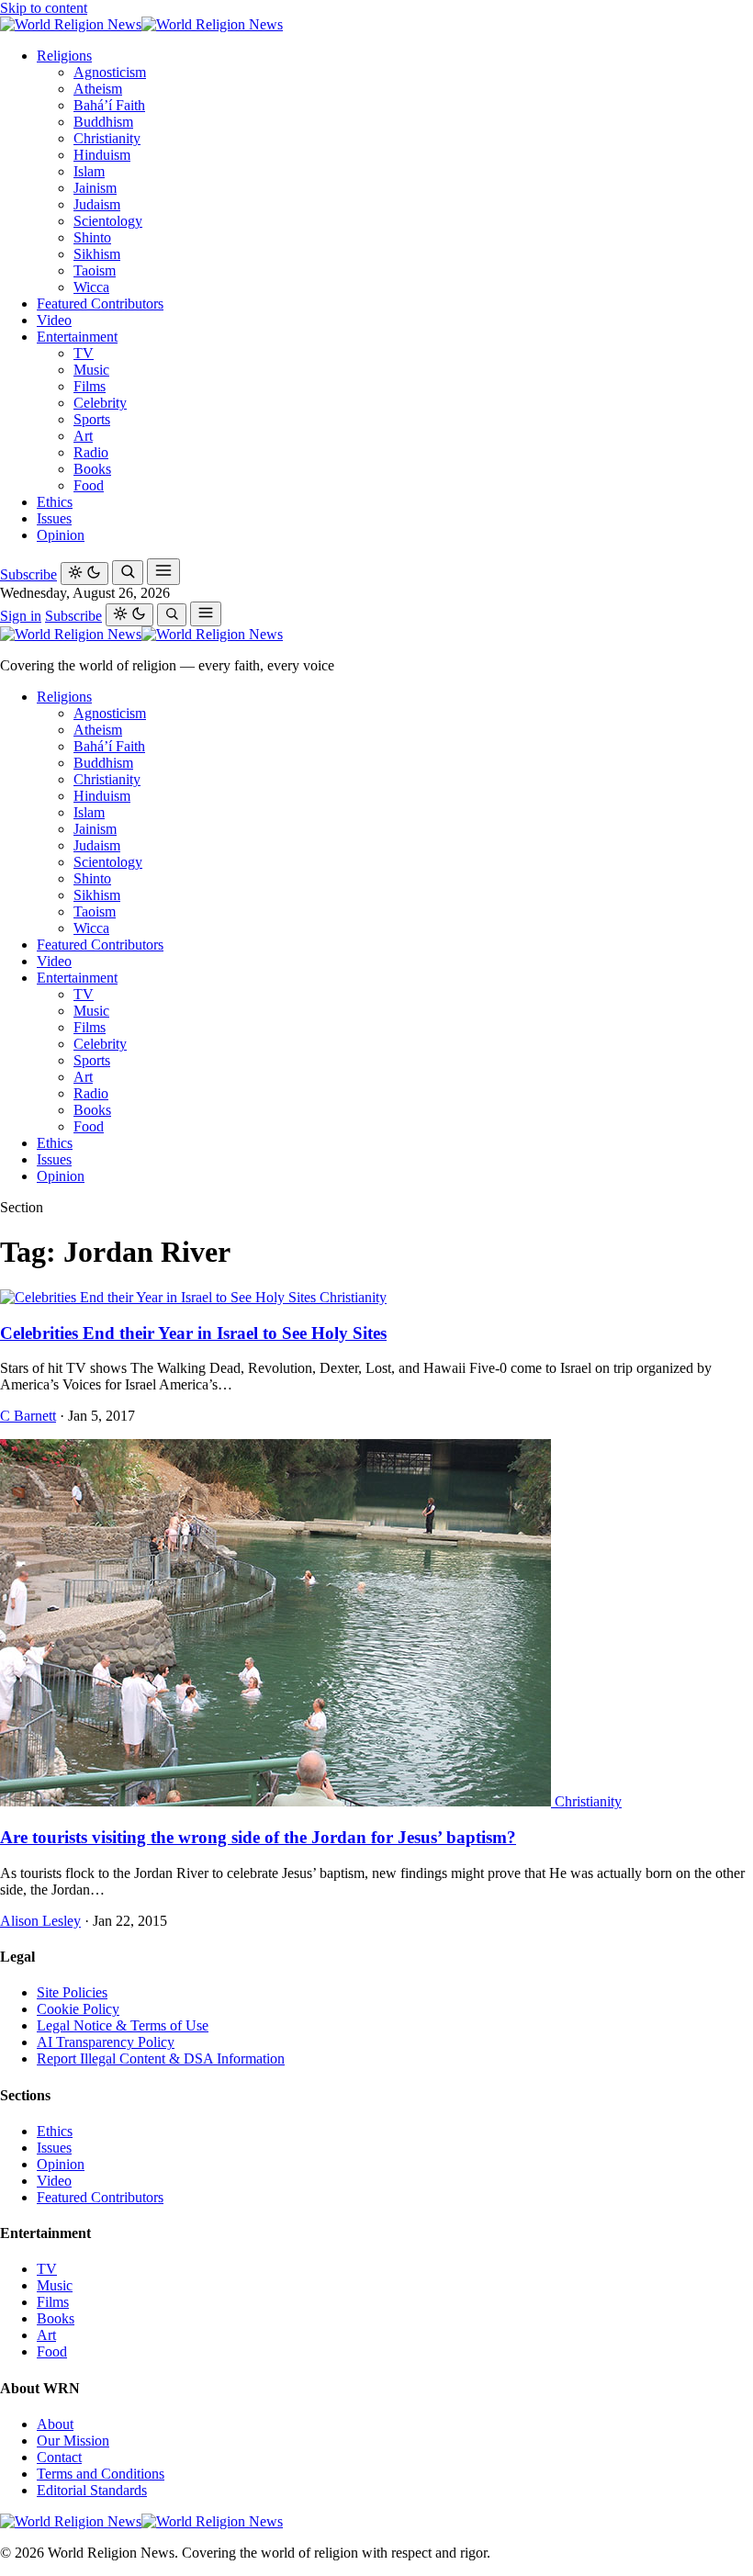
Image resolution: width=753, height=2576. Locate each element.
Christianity (107, 138)
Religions (64, 56)
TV (84, 353)
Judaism (97, 204)
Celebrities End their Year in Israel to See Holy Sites (193, 1333)
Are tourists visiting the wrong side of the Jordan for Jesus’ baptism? (258, 1837)
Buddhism (103, 122)
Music (91, 370)
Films (90, 386)
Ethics (55, 502)
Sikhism (97, 254)
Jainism (95, 188)
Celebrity (100, 403)
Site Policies (72, 1992)
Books (92, 469)
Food (89, 485)
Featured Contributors (100, 304)
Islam (89, 171)
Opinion (61, 535)
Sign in (21, 616)
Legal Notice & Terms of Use (123, 2025)
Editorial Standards (92, 2490)
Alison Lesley (40, 1921)
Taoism (95, 270)
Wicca (91, 287)
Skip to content (44, 8)
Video (54, 320)
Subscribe (28, 574)
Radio (91, 452)
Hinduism (102, 155)
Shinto (92, 237)
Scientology (108, 221)
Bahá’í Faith (109, 105)
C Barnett (28, 1416)
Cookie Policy (78, 2009)
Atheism (98, 89)
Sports (92, 419)
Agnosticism (110, 72)
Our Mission (73, 2441)
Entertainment (77, 337)
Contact (59, 2457)
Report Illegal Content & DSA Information (161, 2059)
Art (83, 436)
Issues (54, 518)
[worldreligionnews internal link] (141, 24)
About (55, 2424)
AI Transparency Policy (106, 2042)
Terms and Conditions (101, 2474)
